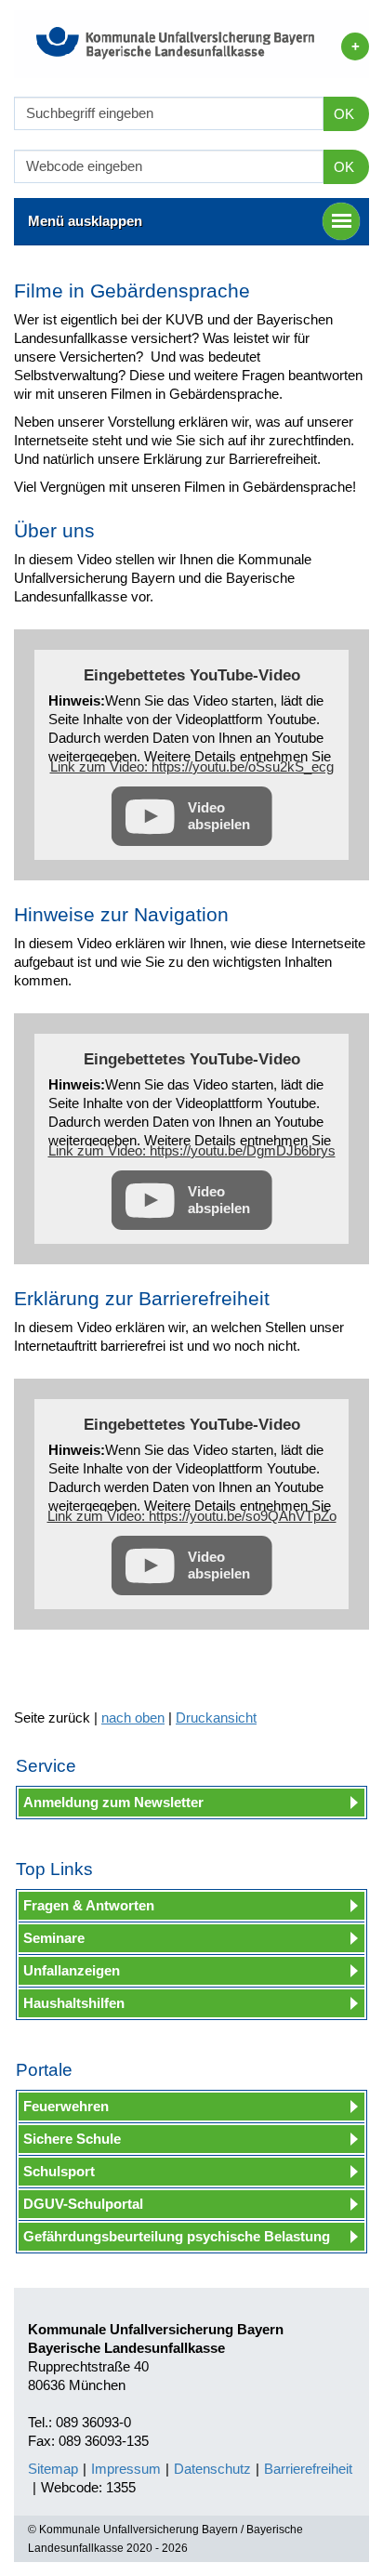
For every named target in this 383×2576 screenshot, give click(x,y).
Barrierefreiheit (308, 2469)
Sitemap (53, 2469)
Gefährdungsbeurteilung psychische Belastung (177, 2236)
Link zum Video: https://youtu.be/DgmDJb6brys (192, 1150)
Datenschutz (212, 2469)
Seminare (54, 1938)
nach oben (133, 1717)
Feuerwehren (66, 2106)
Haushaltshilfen (74, 2003)
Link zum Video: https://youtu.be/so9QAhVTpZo (192, 1516)
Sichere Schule (72, 2139)
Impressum (126, 2469)
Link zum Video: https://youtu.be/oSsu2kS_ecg (192, 766)
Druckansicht (216, 1717)
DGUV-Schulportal (83, 2204)
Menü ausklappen (85, 221)
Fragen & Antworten (89, 1905)
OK (344, 114)
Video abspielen (219, 816)
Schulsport (59, 2171)
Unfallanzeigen (72, 1970)
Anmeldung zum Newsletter (113, 1802)
